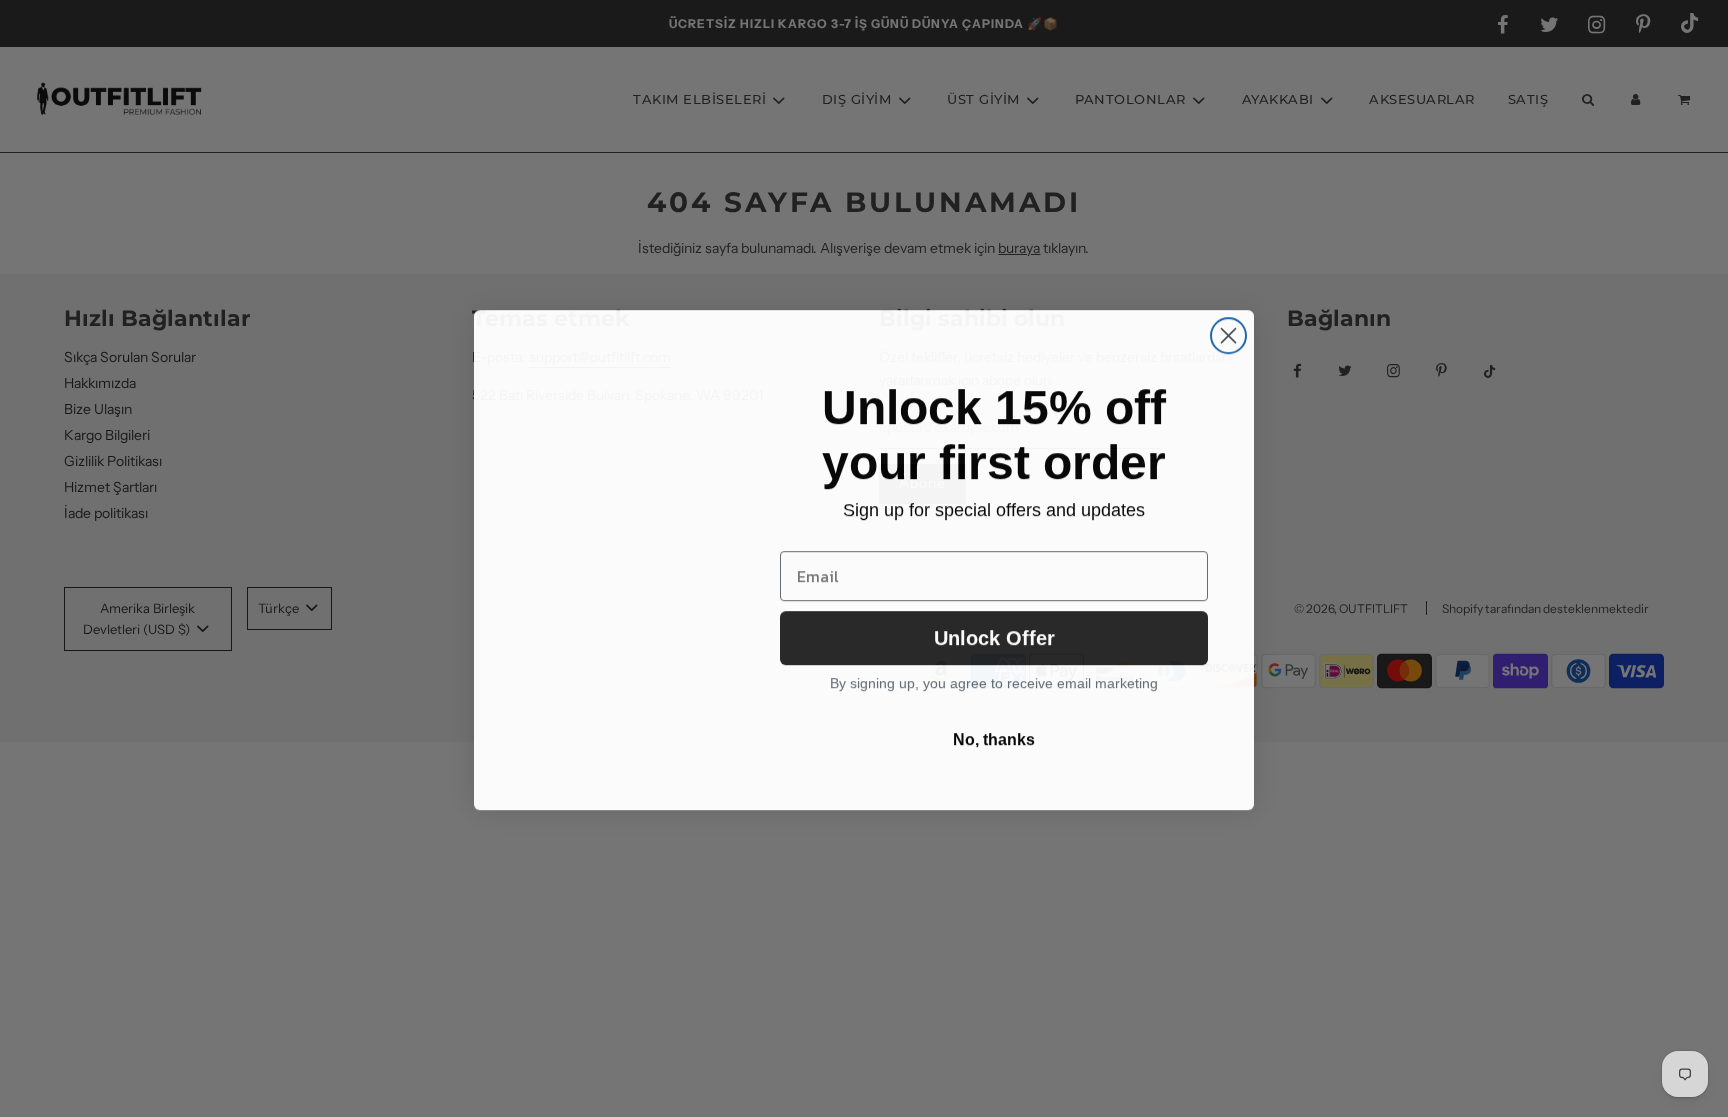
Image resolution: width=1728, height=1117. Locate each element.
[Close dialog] (1228, 334)
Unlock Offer (994, 637)
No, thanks (994, 738)
